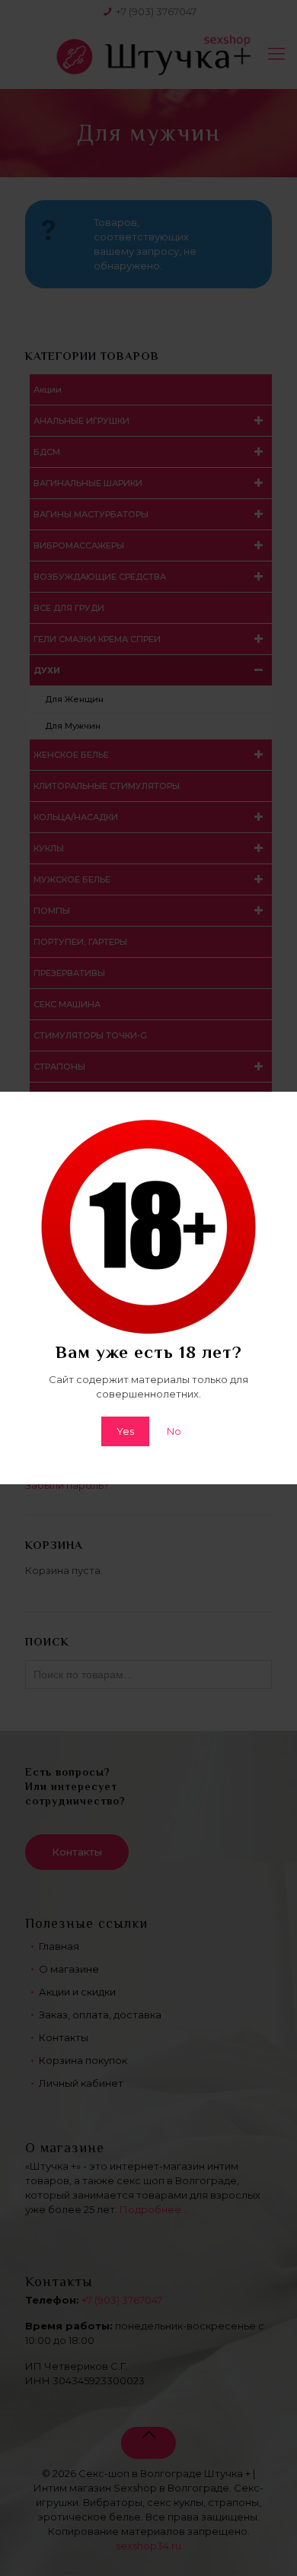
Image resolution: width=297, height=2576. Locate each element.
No (174, 1431)
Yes (125, 1431)
